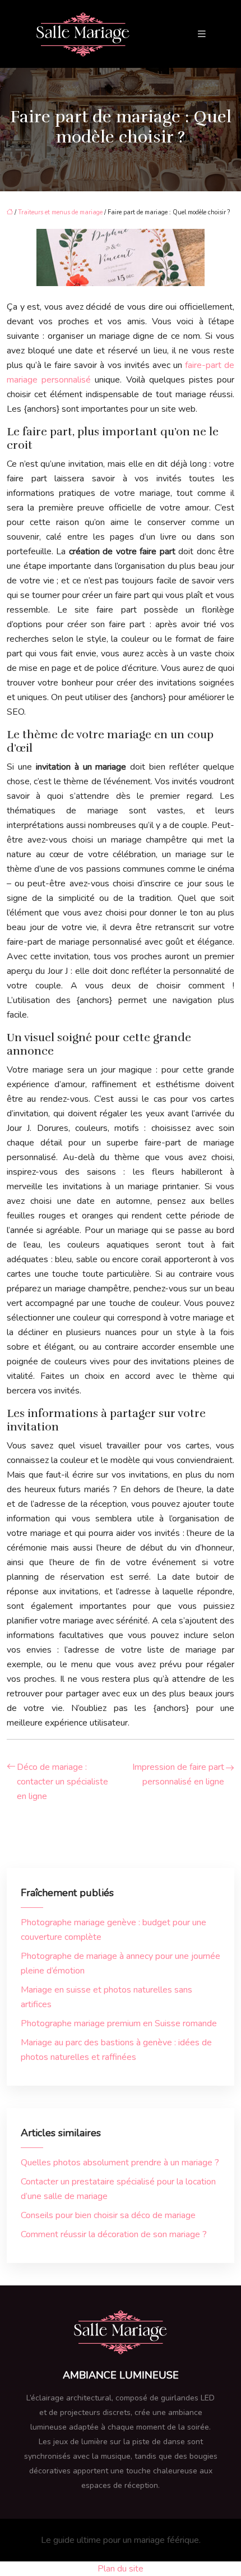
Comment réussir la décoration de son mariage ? (114, 2234)
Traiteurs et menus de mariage (60, 212)
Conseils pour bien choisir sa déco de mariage (108, 2215)
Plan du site (121, 2569)
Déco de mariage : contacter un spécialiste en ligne (62, 1782)
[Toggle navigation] (202, 34)
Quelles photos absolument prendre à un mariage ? (120, 2163)
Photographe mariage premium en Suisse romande (119, 2023)
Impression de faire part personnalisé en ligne (178, 1774)
